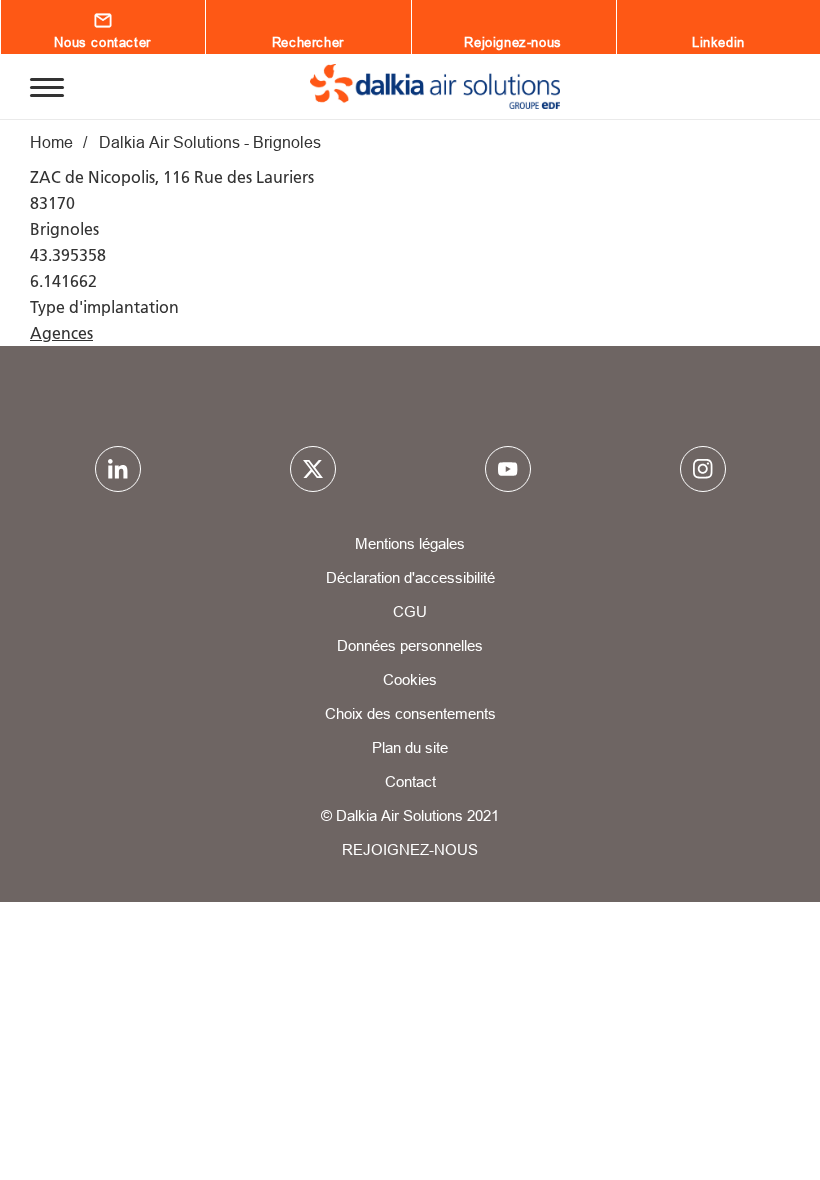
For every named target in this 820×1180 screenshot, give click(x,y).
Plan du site (410, 747)
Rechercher (308, 42)
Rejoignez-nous (512, 42)
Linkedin (718, 42)
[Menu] (47, 86)
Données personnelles (410, 645)
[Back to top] (737, 1107)
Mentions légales (410, 543)
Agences (61, 333)
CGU (410, 611)
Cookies (410, 679)
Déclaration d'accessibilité (410, 577)
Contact (410, 781)
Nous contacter (102, 42)
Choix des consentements (410, 713)
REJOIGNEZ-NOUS (410, 849)
